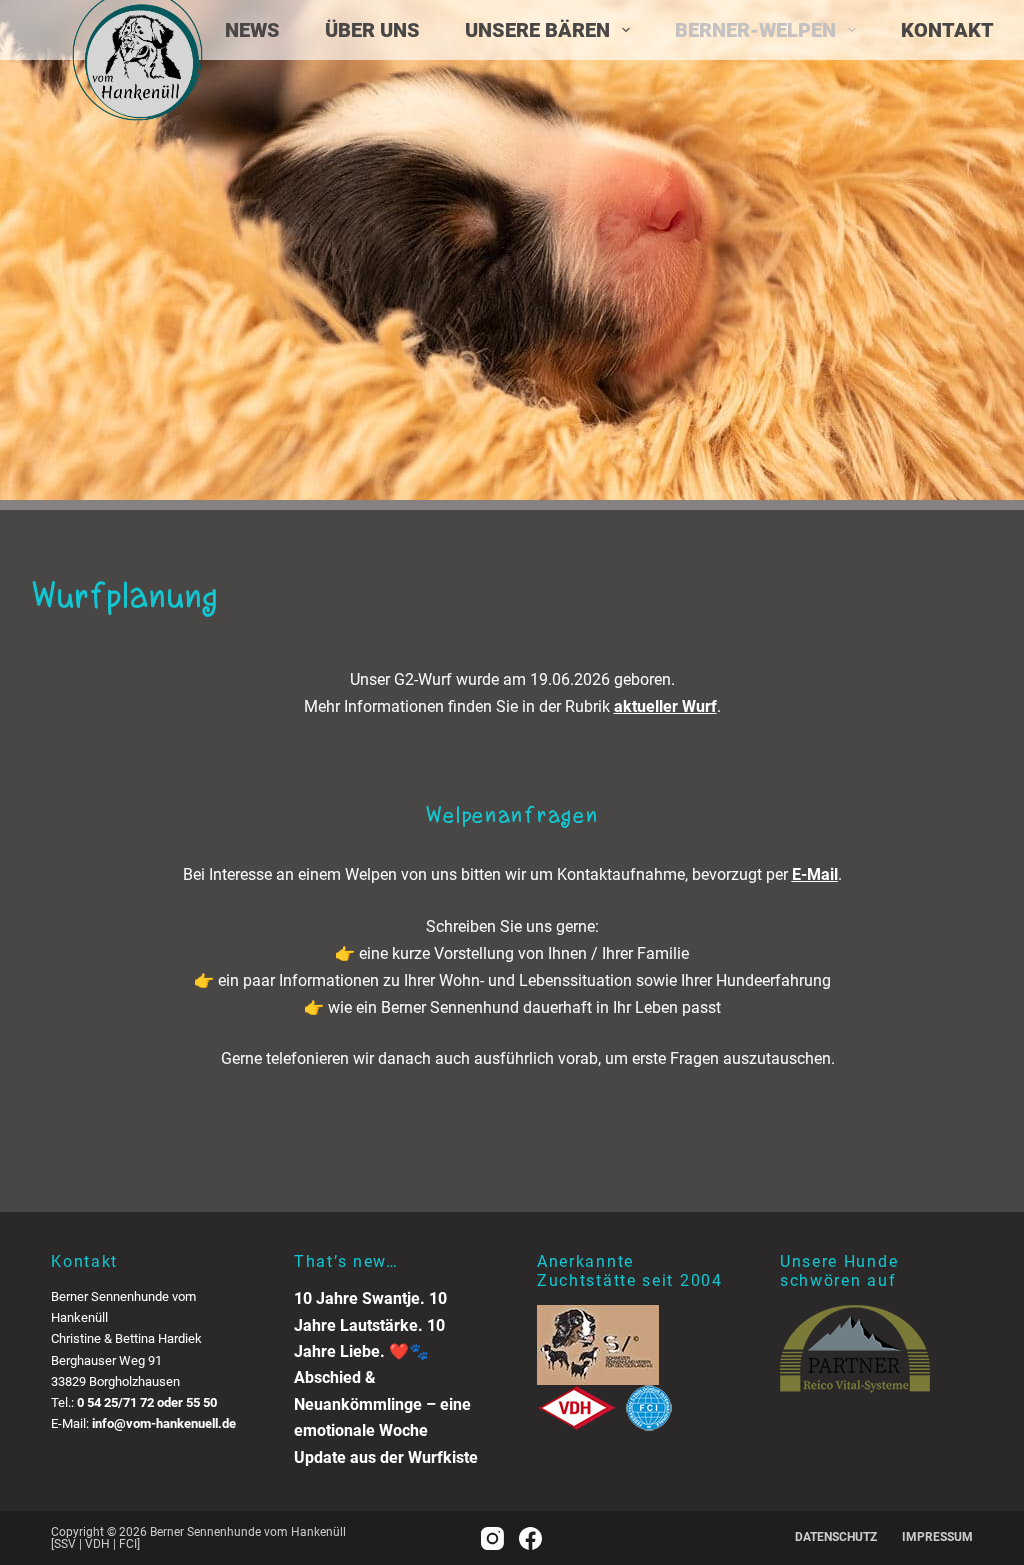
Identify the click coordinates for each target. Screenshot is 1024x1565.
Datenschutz (836, 1537)
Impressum (937, 1537)
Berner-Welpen (755, 30)
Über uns (372, 30)
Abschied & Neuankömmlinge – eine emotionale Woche (382, 1404)
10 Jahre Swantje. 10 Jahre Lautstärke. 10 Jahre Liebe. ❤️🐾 (370, 1325)
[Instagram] (492, 1538)
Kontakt (947, 30)
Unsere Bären (537, 30)
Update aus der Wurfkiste (386, 1457)
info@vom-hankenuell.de (164, 1423)
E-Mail (815, 874)
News (252, 30)
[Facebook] (530, 1538)
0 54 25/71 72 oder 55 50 (147, 1402)
